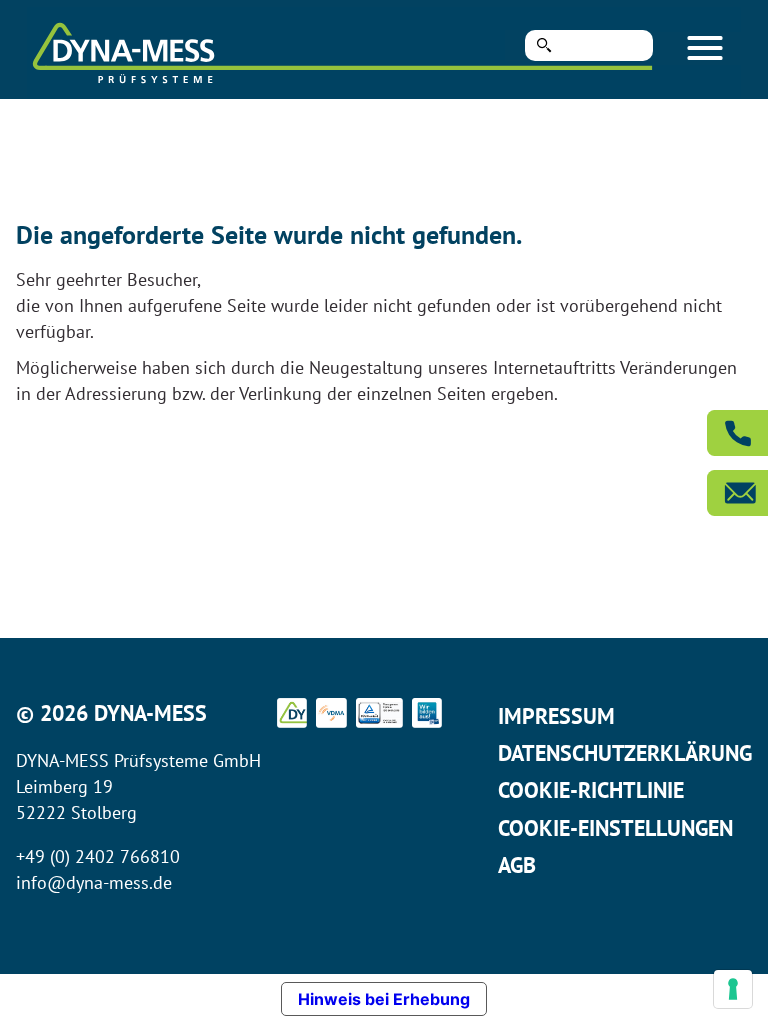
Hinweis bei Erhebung (384, 999)
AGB (517, 865)
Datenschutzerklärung (625, 753)
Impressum (556, 716)
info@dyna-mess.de (94, 882)
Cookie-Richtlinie (591, 790)
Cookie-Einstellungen (615, 828)
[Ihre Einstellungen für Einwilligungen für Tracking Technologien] (733, 989)
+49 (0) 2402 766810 (98, 856)
